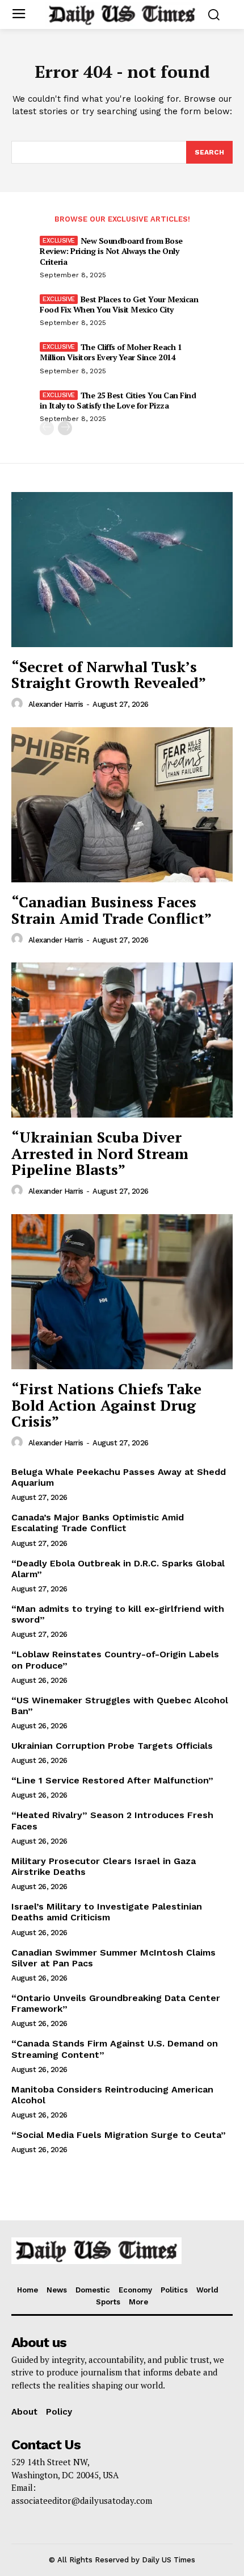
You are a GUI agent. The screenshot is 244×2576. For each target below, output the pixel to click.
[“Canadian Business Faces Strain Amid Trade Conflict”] (122, 805)
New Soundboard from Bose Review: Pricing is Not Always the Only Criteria (111, 251)
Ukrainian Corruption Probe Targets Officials (112, 1746)
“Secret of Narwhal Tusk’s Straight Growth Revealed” (109, 675)
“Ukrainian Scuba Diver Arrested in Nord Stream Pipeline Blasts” (100, 1153)
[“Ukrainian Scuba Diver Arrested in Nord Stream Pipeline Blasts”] (122, 1040)
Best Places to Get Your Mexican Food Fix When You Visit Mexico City (119, 304)
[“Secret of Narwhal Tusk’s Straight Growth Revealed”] (122, 570)
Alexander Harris (56, 704)
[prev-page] (47, 428)
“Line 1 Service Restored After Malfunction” (112, 1780)
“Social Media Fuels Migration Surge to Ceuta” (119, 2135)
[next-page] (65, 428)
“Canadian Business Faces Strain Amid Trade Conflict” (112, 910)
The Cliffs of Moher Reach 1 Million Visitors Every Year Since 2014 (111, 352)
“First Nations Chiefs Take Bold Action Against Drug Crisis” (106, 1405)
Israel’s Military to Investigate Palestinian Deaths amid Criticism (107, 1912)
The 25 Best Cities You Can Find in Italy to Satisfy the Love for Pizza (118, 400)
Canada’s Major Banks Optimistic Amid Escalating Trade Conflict (98, 1523)
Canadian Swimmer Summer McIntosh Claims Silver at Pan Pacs (113, 1958)
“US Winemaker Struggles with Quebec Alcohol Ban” (120, 1706)
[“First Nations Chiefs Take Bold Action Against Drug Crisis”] (122, 1292)
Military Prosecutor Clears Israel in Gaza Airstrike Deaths (104, 1866)
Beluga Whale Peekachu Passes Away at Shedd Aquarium (119, 1477)
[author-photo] (19, 704)
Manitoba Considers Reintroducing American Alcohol (112, 2095)
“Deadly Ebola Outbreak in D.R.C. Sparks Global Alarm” (118, 1569)
